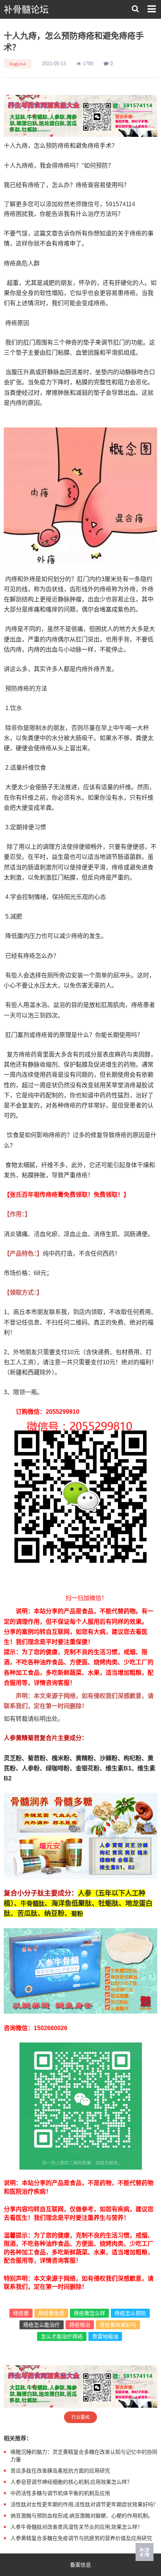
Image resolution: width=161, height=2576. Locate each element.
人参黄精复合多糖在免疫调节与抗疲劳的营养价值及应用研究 (81, 2538)
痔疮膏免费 (51, 2313)
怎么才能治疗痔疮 (62, 2336)
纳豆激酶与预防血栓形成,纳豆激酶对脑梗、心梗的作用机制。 (82, 2515)
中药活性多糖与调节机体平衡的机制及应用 (60, 2493)
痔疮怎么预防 (130, 2313)
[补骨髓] (80, 116)
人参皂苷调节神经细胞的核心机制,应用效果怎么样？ (71, 2482)
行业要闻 (80, 2417)
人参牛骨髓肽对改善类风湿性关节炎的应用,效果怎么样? (75, 2527)
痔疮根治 (80, 2325)
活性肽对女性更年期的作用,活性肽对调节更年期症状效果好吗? (83, 2504)
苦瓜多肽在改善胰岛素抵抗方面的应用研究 (60, 2470)
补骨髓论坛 (26, 10)
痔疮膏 (21, 2313)
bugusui (18, 64)
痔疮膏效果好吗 (118, 2325)
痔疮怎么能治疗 (42, 2325)
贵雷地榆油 (105, 2336)
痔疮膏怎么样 (89, 2313)
